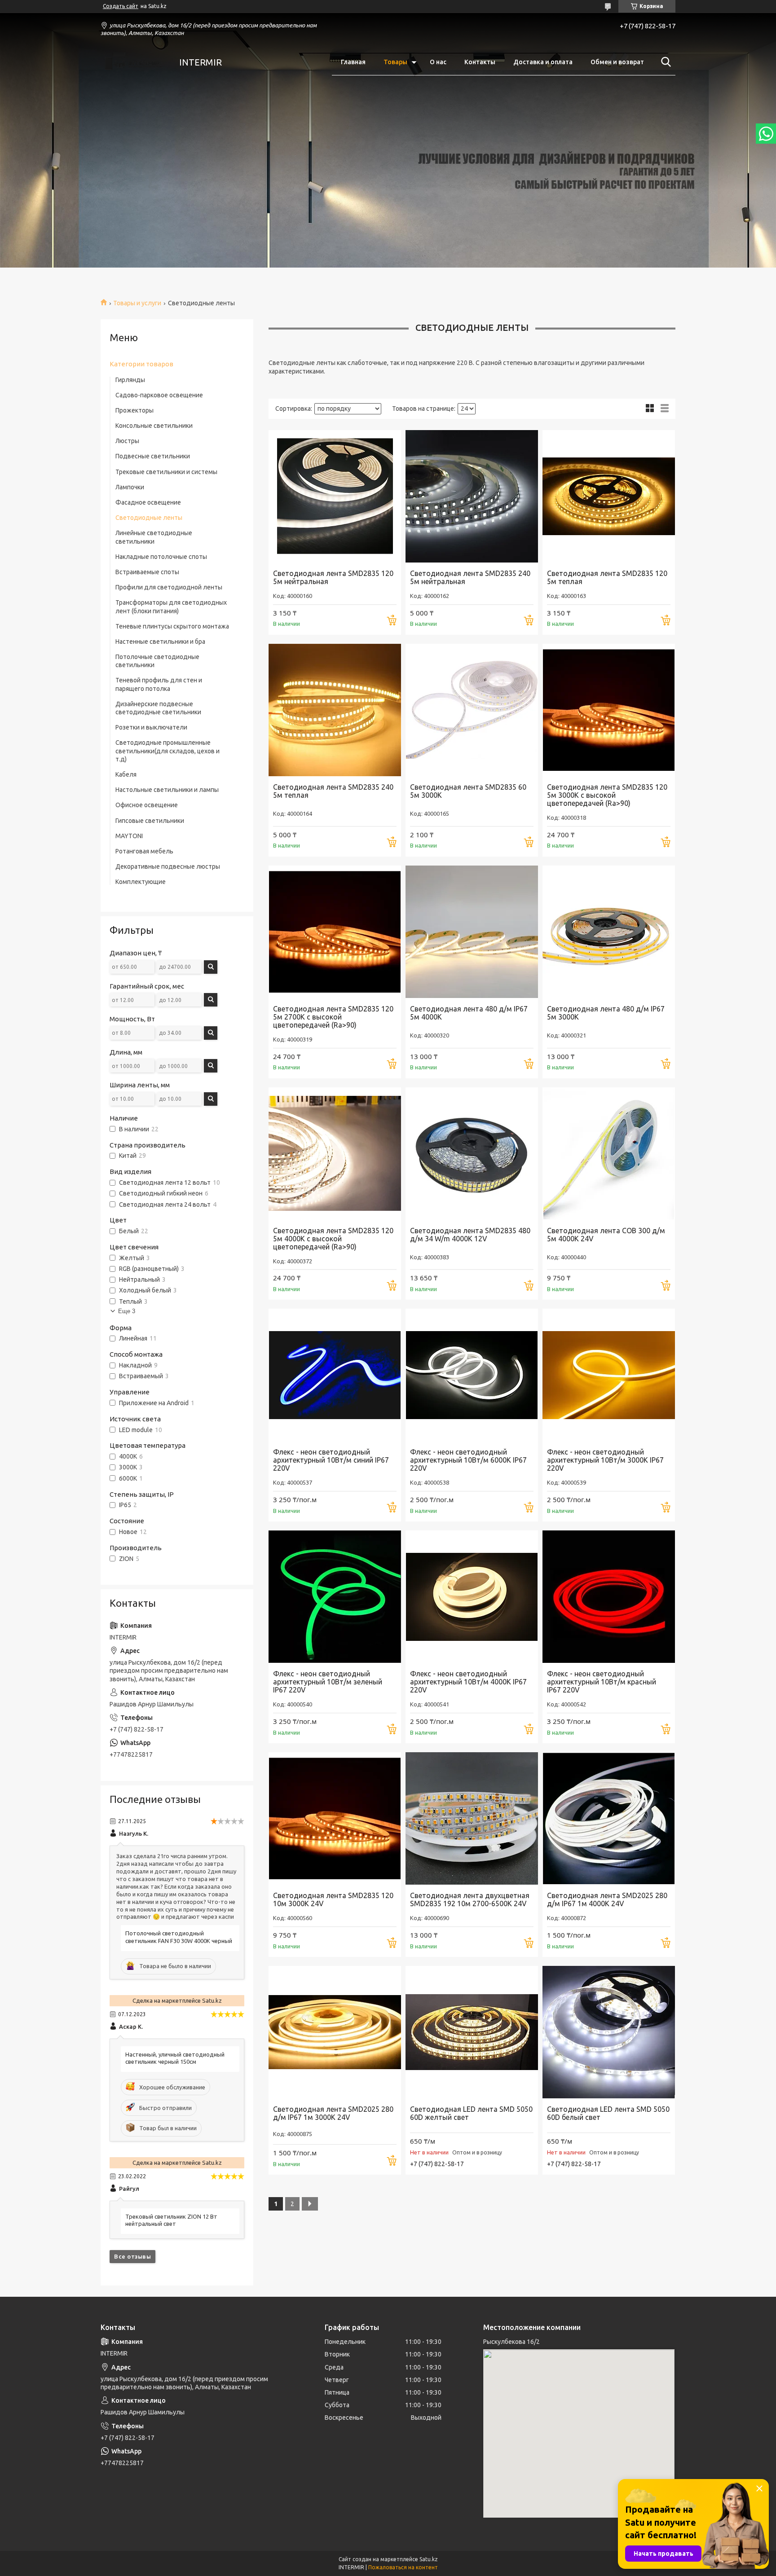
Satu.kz (429, 2559)
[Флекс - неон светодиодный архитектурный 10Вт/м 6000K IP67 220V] (472, 1375)
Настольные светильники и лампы (167, 790)
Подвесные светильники (153, 456)
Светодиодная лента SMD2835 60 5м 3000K (468, 791)
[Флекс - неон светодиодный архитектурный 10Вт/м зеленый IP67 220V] (335, 1597)
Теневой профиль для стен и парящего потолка (159, 684)
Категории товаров (141, 364)
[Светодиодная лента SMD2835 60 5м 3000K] (472, 710)
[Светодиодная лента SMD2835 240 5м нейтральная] (472, 496)
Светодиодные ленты (149, 518)
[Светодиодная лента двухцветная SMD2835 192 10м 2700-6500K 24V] (472, 1818)
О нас (438, 62)
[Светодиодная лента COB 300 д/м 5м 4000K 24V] (609, 1154)
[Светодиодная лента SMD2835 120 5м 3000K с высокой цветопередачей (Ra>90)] (609, 710)
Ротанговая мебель (144, 851)
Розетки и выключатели (151, 727)
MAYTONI (129, 836)
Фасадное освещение (148, 502)
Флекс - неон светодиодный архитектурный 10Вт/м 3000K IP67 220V (605, 1460)
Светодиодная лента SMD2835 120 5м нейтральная (333, 577)
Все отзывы (132, 2256)
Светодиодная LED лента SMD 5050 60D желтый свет (471, 2113)
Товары (395, 62)
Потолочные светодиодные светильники (157, 661)
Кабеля (126, 774)
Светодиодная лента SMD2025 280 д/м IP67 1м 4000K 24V (607, 1899)
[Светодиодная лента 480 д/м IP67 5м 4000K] (472, 932)
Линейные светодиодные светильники (154, 537)
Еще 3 (127, 1311)
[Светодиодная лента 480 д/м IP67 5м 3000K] (609, 932)
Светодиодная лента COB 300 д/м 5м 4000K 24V (606, 1235)
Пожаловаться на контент (403, 2567)
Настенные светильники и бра (160, 642)
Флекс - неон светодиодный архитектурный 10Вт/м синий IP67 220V (331, 1460)
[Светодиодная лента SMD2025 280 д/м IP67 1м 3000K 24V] (335, 2032)
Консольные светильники (154, 426)
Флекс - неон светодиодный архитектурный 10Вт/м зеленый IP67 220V (328, 1682)
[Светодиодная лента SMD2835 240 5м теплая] (335, 710)
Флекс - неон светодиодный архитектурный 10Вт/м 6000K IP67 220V (468, 1460)
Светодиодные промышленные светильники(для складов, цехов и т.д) (168, 751)
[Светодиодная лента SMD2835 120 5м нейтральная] (335, 496)
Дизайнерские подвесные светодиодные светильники (158, 708)
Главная (353, 62)
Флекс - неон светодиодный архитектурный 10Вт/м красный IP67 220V (602, 1682)
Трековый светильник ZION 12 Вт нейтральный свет (171, 2220)
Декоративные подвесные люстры (168, 866)
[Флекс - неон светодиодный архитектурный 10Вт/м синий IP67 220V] (335, 1375)
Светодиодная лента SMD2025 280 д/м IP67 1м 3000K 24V (333, 2113)
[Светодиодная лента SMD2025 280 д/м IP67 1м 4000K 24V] (609, 1818)
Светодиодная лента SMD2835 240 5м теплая (333, 791)
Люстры (127, 441)
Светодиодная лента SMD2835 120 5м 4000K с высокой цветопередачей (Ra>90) (333, 1239)
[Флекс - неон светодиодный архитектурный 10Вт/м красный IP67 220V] (609, 1597)
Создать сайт (121, 6)
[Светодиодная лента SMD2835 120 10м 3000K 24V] (335, 1818)
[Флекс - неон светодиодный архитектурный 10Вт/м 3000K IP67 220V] (609, 1375)
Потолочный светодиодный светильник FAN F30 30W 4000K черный (179, 1937)
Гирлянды (130, 380)
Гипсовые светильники (150, 821)
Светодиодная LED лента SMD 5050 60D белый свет (608, 2113)
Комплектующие (141, 882)
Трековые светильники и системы (166, 472)
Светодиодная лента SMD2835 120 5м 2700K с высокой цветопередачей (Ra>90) (333, 1017)
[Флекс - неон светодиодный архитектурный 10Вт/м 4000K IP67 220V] (472, 1597)
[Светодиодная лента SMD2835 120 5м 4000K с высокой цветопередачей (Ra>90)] (335, 1154)
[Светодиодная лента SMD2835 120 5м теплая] (609, 496)
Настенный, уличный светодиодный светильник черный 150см (175, 2058)
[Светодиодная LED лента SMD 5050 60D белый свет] (609, 2032)
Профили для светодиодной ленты (169, 587)
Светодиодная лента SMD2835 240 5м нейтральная (470, 577)
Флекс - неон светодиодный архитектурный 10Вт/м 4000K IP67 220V (468, 1682)
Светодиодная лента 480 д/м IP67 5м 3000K (606, 1013)
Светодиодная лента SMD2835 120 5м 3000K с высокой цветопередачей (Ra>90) (607, 795)
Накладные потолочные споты (161, 557)
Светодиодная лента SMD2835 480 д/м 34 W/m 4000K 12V (470, 1235)
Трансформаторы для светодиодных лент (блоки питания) (171, 607)
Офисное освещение (147, 805)
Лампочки (130, 487)
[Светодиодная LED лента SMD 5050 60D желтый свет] (472, 2032)
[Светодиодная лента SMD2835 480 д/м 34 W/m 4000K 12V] (472, 1154)
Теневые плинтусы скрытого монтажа (172, 626)
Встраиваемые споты (147, 572)
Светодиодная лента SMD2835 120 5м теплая (607, 577)
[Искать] (664, 62)
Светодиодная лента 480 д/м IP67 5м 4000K (469, 1013)
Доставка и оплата (543, 62)
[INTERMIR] (134, 62)
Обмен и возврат (617, 62)
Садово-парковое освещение (159, 395)
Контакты (480, 62)
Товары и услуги (137, 303)
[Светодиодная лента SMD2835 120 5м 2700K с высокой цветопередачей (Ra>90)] (335, 932)
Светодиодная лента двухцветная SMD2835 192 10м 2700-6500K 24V (470, 1899)
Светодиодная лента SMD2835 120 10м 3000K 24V (333, 1899)
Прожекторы (134, 410)
